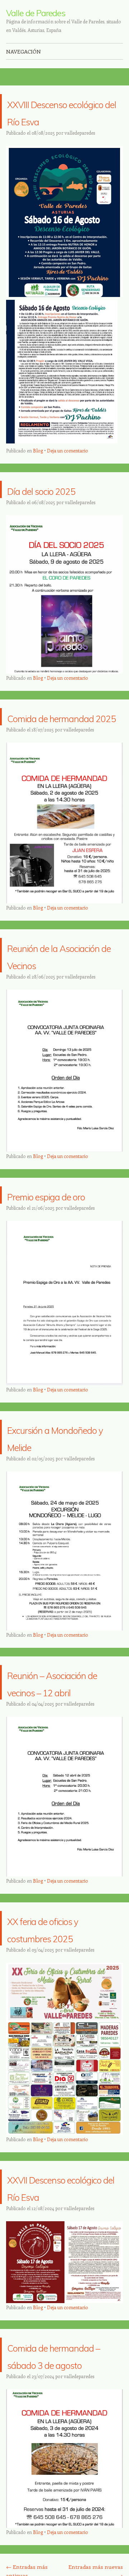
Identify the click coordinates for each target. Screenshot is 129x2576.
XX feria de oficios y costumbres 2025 (62, 2040)
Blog (38, 468)
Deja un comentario (68, 468)
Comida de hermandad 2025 (62, 742)
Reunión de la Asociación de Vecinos (51, 998)
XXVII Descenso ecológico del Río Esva (59, 2316)
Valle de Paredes (36, 13)
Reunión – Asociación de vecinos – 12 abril (61, 1777)
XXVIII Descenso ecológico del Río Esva (59, 120)
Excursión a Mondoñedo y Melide (51, 1514)
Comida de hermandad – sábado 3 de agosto (49, 2510)
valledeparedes (80, 150)
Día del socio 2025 (65, 506)
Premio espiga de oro (61, 1255)
